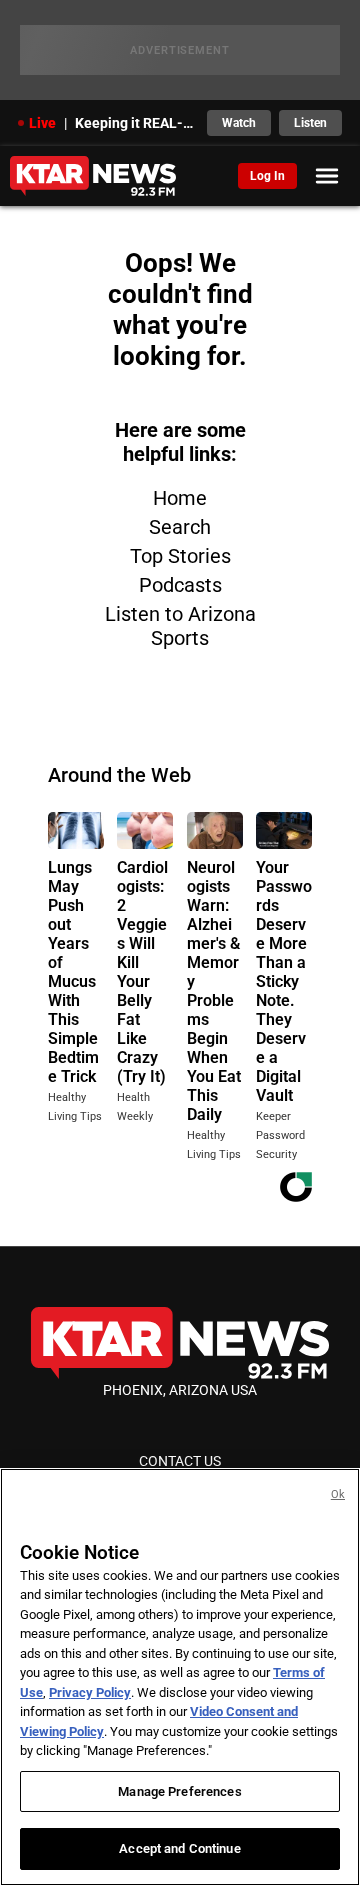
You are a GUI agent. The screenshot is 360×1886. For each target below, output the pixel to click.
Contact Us (180, 1461)
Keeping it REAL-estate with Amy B (135, 123)
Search (180, 527)
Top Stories (180, 556)
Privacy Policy (90, 1692)
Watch (239, 123)
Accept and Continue (179, 1848)
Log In (267, 176)
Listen (310, 123)
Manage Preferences (179, 1791)
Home (180, 498)
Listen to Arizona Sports (180, 626)
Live (42, 123)
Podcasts (180, 585)
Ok (338, 1494)
